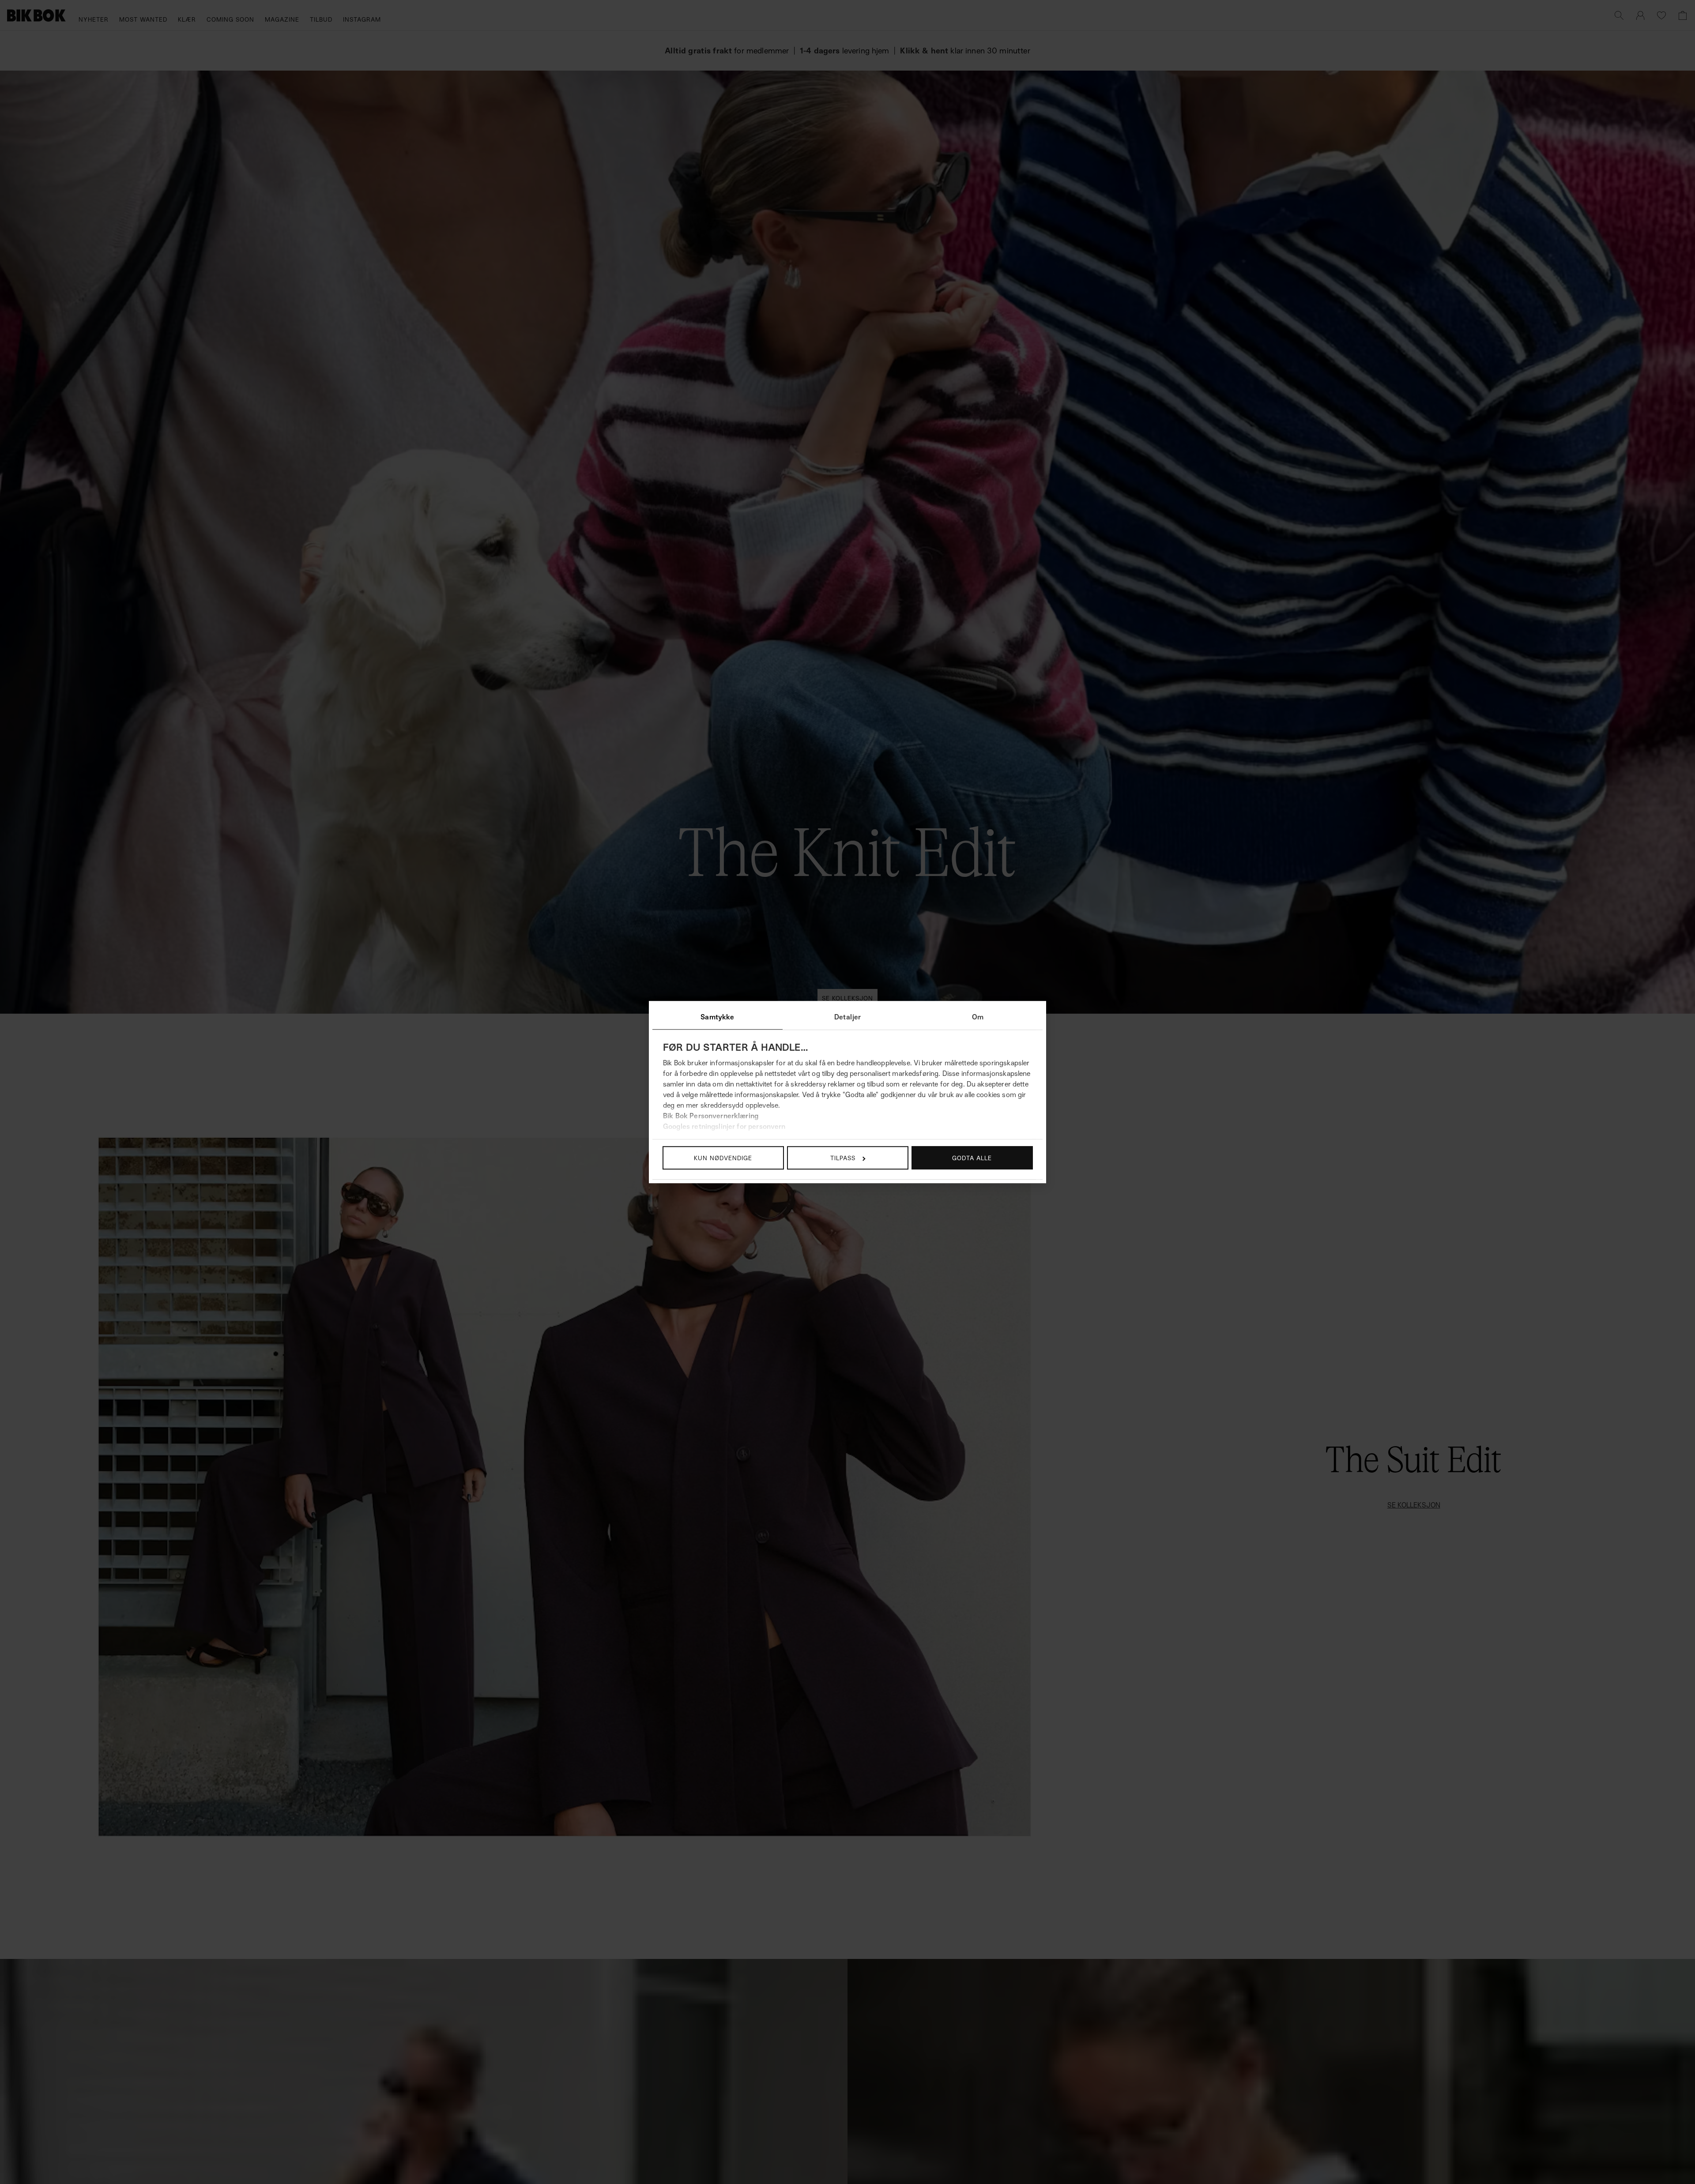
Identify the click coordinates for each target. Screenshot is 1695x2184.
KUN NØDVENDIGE (723, 1158)
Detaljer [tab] (847, 1017)
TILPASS (843, 1158)
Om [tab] (978, 1017)
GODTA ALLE (972, 1158)
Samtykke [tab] (717, 1017)
